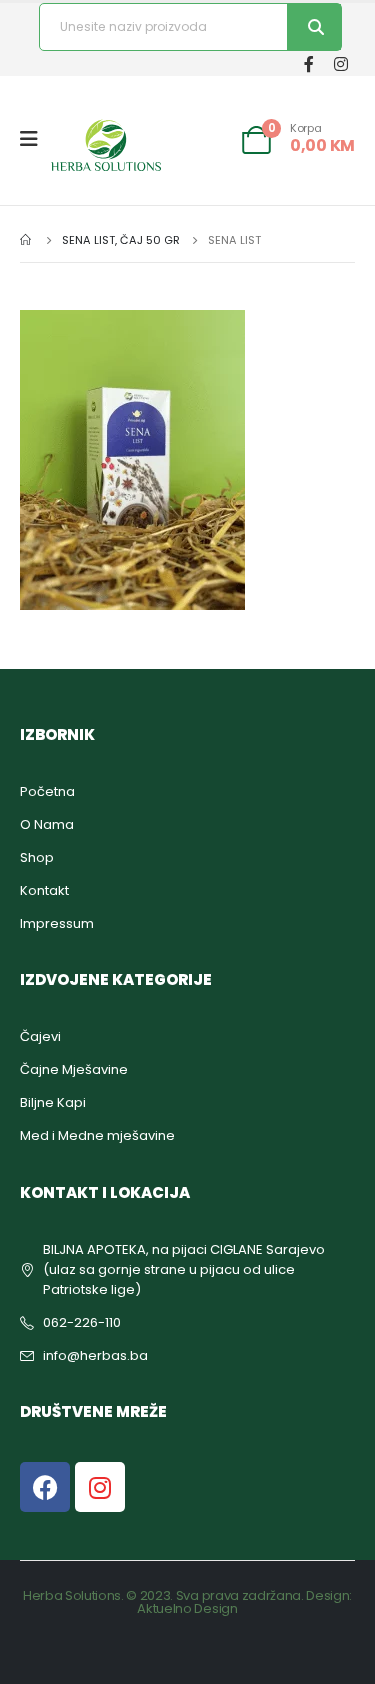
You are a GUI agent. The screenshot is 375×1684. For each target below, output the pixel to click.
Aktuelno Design (187, 1608)
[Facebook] (308, 63)
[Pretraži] (314, 27)
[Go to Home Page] (27, 240)
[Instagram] (340, 63)
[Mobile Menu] (35, 139)
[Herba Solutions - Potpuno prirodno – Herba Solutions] (106, 145)
